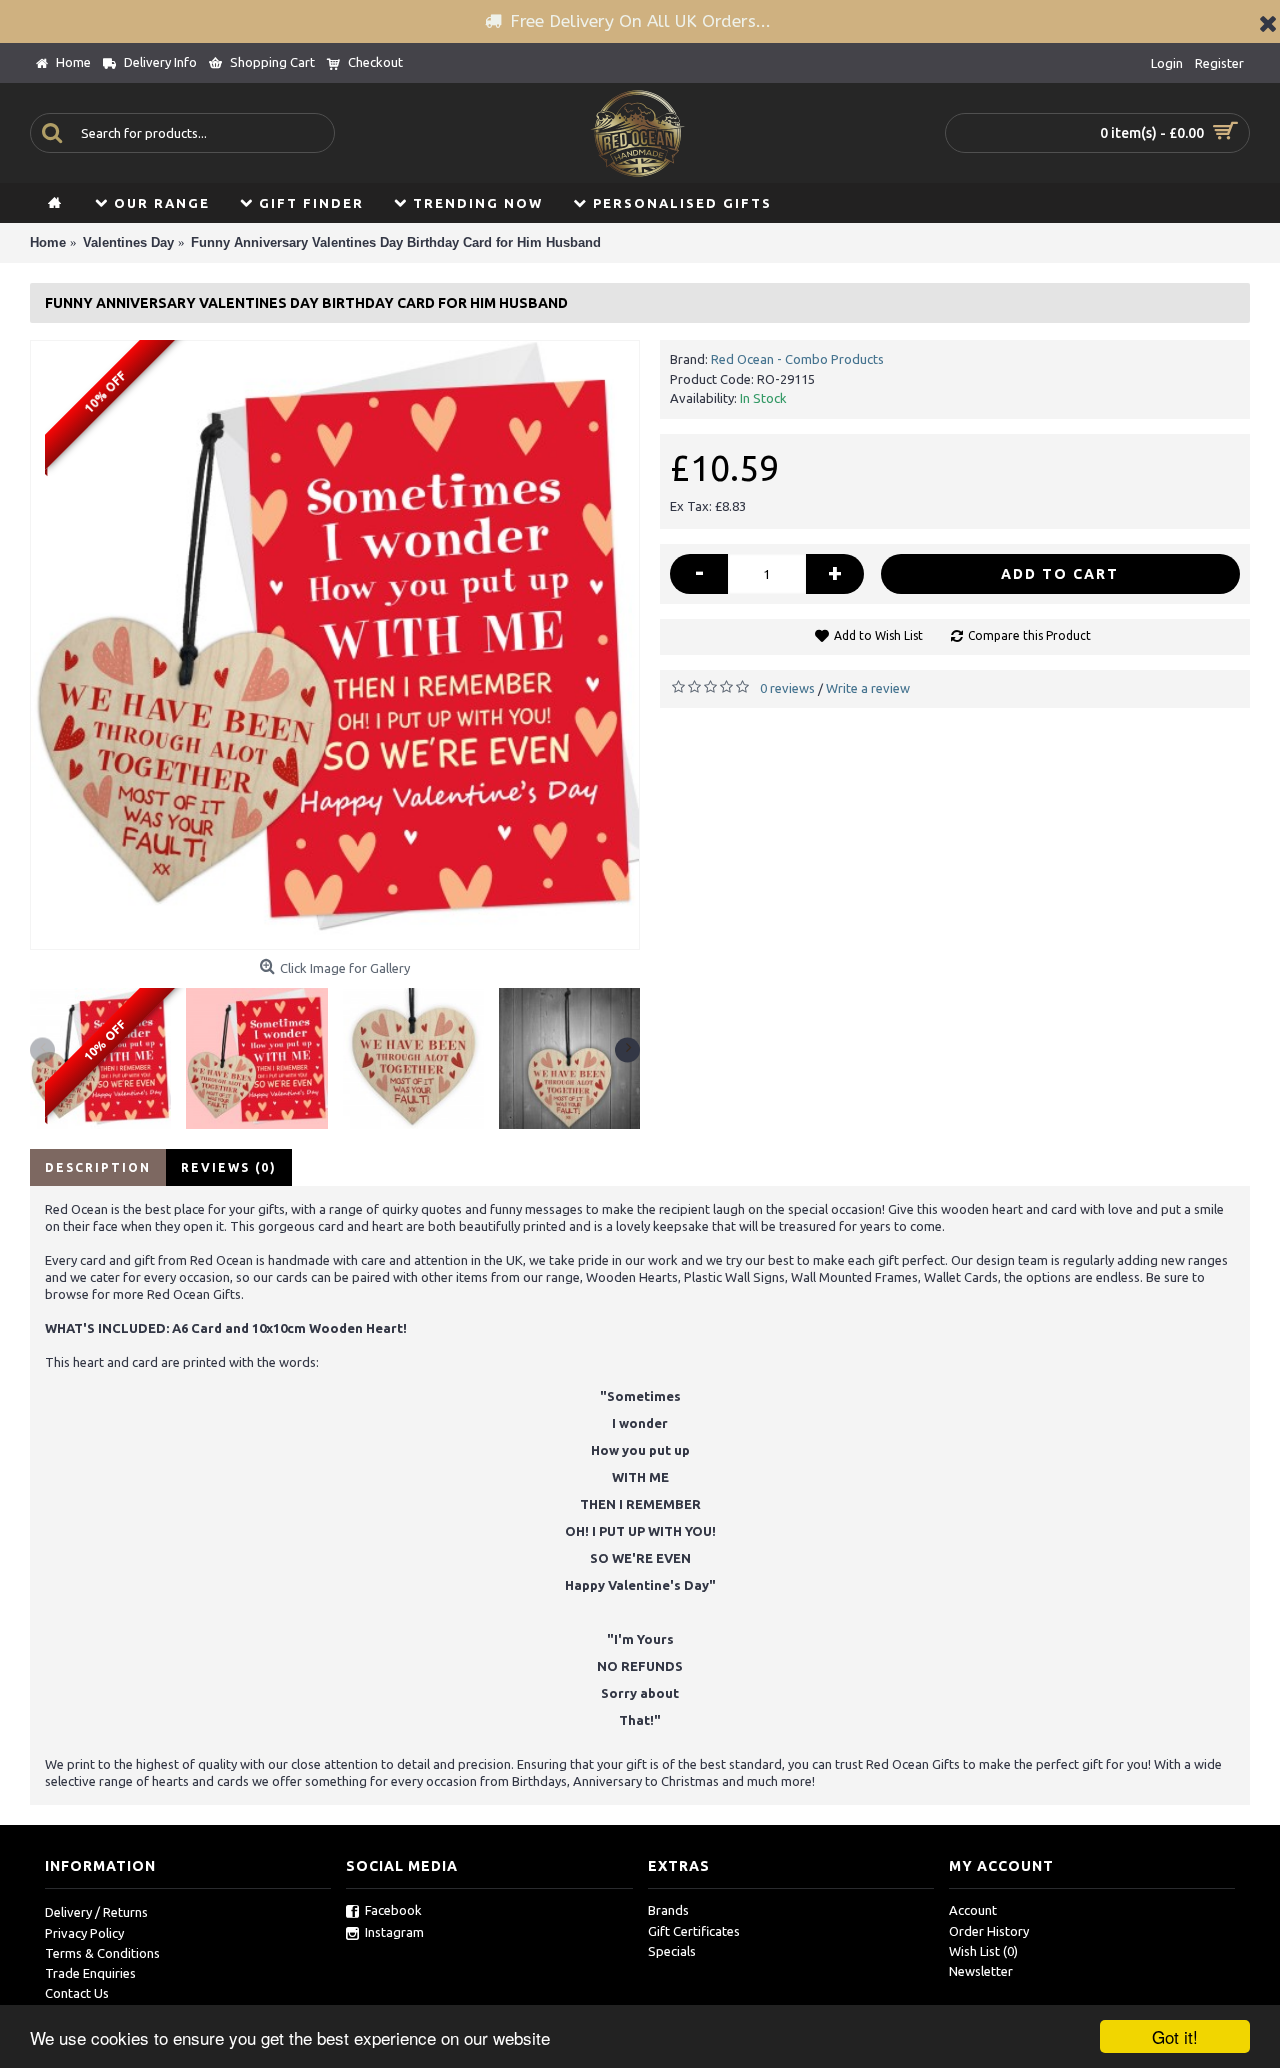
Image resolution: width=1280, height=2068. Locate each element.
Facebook (393, 1910)
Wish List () (983, 1951)
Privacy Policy (84, 1933)
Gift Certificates (694, 1931)
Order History (989, 1931)
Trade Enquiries (90, 1973)
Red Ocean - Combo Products (797, 359)
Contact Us (77, 1993)
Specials (672, 1951)
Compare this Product (1029, 635)
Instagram (394, 1932)
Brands (668, 1910)
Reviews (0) (229, 1167)
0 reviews (787, 688)
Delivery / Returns (96, 1912)
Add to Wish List (878, 635)
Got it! (1175, 2036)
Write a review (868, 688)
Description (98, 1167)
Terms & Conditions (102, 1953)
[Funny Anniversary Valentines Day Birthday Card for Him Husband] (335, 645)
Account (973, 1910)
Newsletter (981, 1971)
